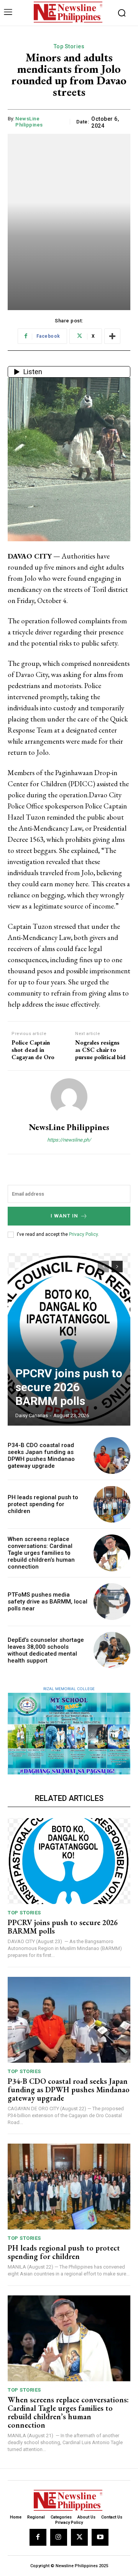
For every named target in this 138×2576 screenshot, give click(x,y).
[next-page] (117, 1267)
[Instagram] (59, 2537)
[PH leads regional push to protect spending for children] (112, 1504)
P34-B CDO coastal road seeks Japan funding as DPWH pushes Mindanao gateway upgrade (41, 1456)
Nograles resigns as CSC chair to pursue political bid (100, 1050)
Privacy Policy (83, 1234)
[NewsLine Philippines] (69, 1097)
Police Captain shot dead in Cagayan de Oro (33, 1050)
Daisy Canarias (32, 1415)
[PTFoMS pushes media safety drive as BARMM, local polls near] (112, 1602)
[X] (79, 2537)
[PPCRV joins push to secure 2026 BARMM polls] (69, 1339)
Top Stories (69, 46)
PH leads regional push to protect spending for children (43, 1504)
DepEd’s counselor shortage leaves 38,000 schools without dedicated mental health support (46, 1650)
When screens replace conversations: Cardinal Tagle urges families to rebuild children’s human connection (41, 1553)
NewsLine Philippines (29, 122)
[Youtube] (100, 2537)
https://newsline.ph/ (69, 1140)
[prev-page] (103, 1267)
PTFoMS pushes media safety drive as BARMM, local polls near (48, 1602)
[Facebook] (38, 2537)
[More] (112, 336)
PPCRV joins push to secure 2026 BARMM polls (69, 1387)
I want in (64, 1216)
